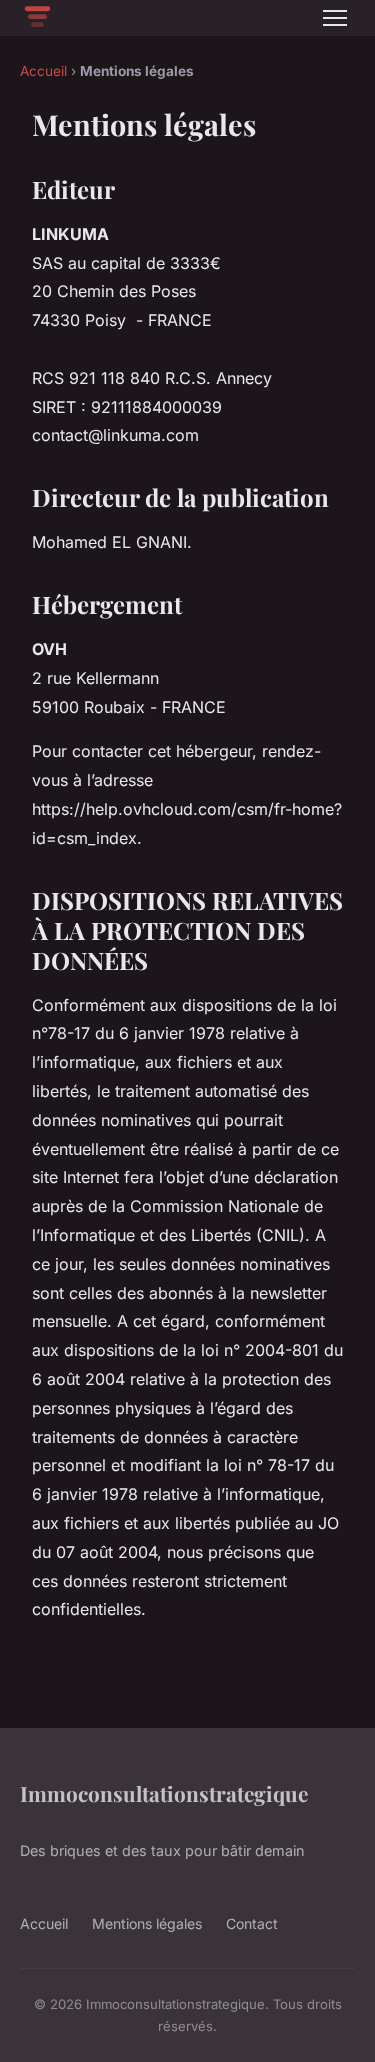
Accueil (43, 71)
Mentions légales (147, 1923)
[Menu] (335, 18)
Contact (252, 1923)
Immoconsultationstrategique (164, 1793)
